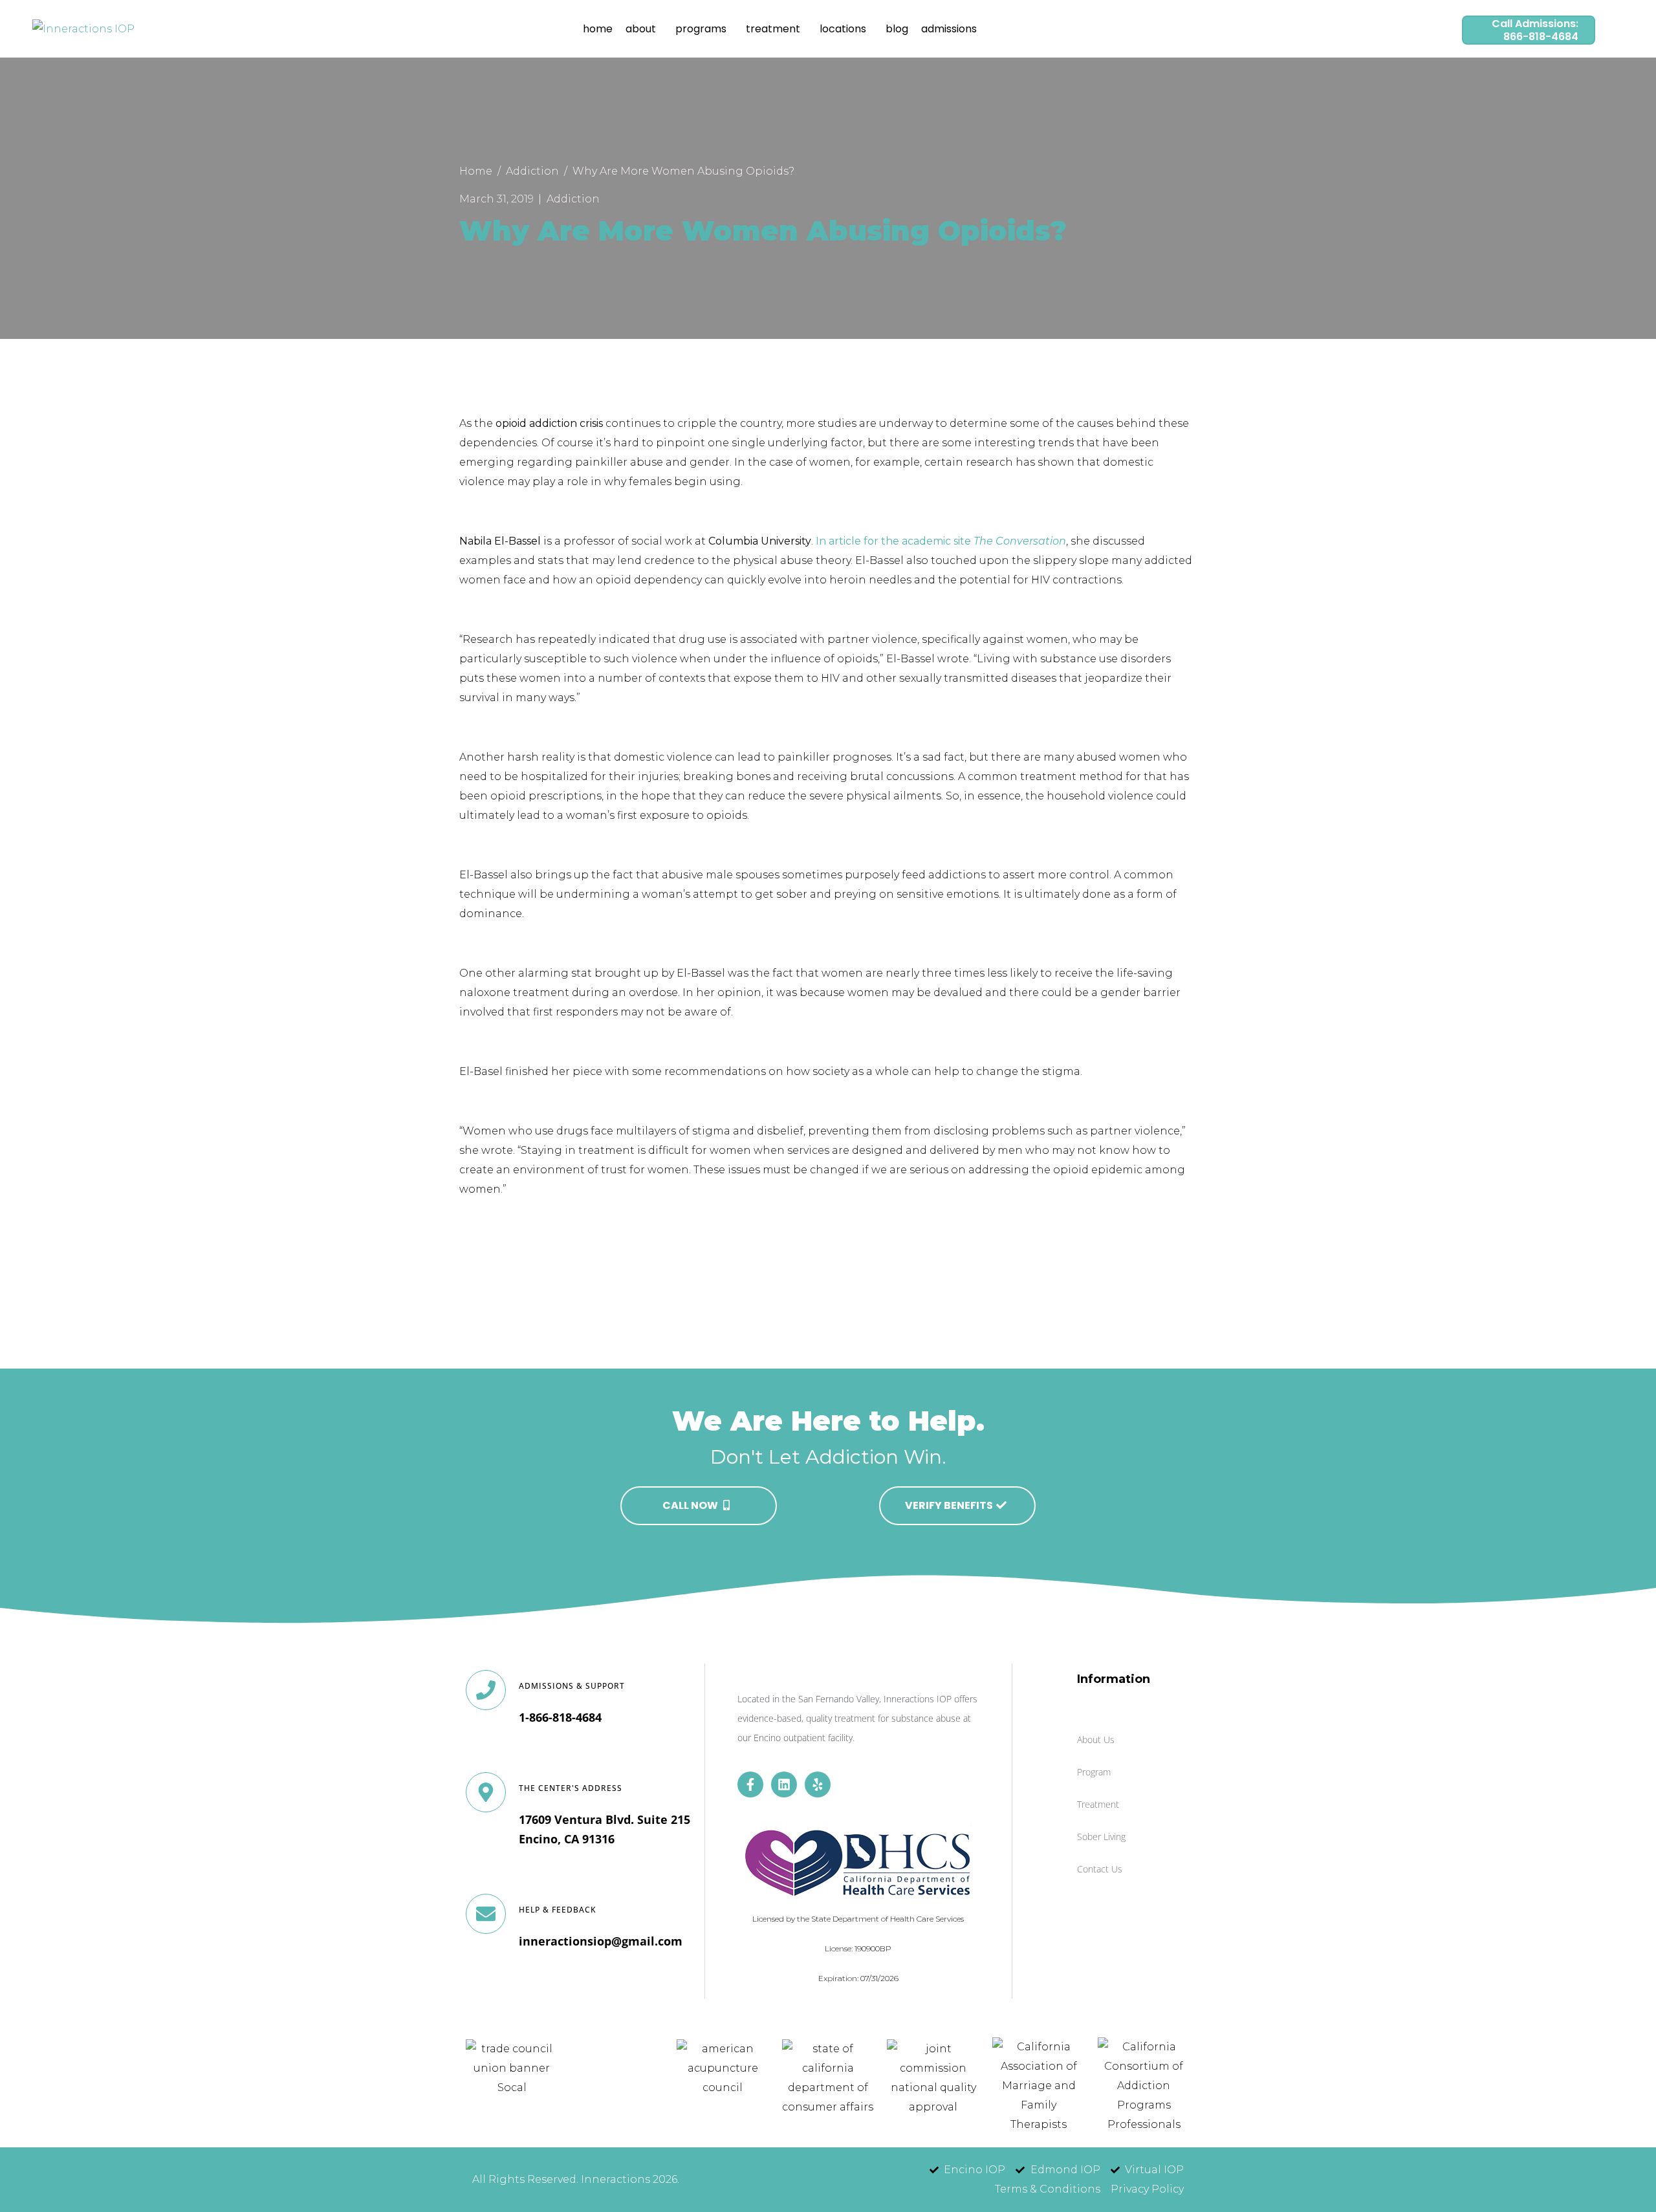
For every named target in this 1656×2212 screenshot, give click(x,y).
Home (598, 29)
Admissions (949, 29)
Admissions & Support (572, 1686)
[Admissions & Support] (486, 1690)
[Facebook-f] (750, 1784)
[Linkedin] (784, 1784)
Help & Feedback (558, 1910)
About (641, 29)
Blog (897, 29)
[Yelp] (818, 1784)
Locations (843, 29)
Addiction (573, 199)
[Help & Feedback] (486, 1914)
